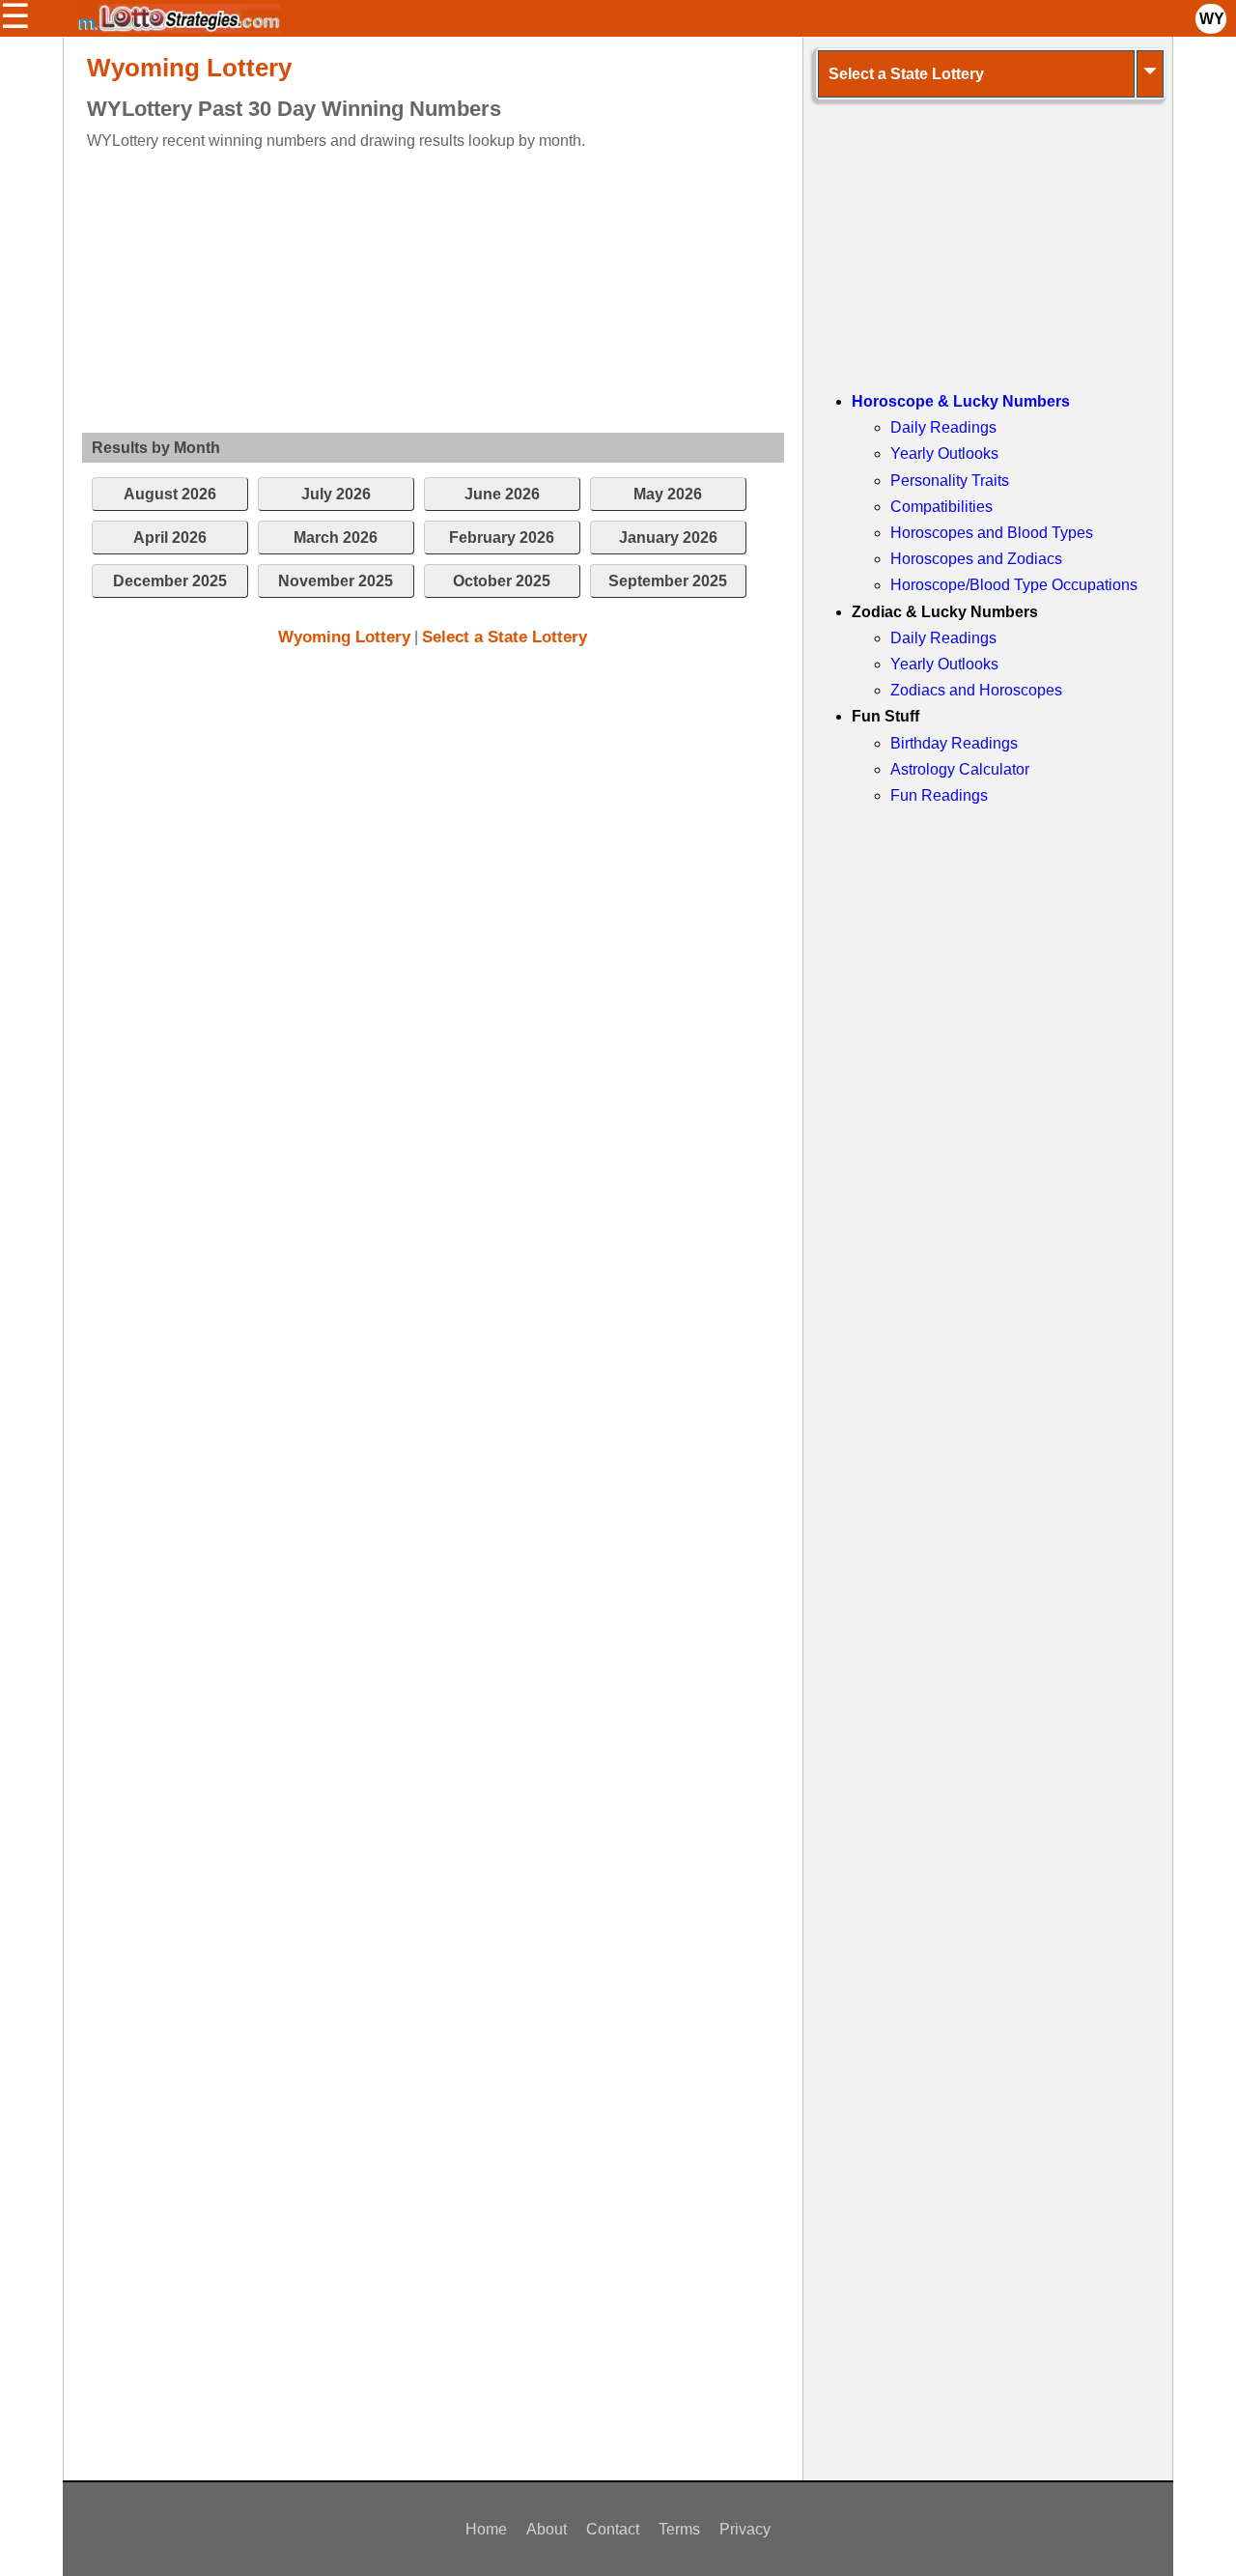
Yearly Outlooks (944, 453)
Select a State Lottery (505, 637)
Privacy (745, 2529)
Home (486, 2529)
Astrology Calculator (960, 769)
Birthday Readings (954, 743)
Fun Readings (939, 795)
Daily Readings (943, 427)
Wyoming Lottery (344, 637)
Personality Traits (950, 481)
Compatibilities (941, 507)
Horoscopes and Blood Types (992, 533)
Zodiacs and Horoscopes (976, 690)
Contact (613, 2529)
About (547, 2529)
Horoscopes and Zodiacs (976, 559)
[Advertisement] (416, 288)
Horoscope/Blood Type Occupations (1014, 585)
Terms (679, 2529)
